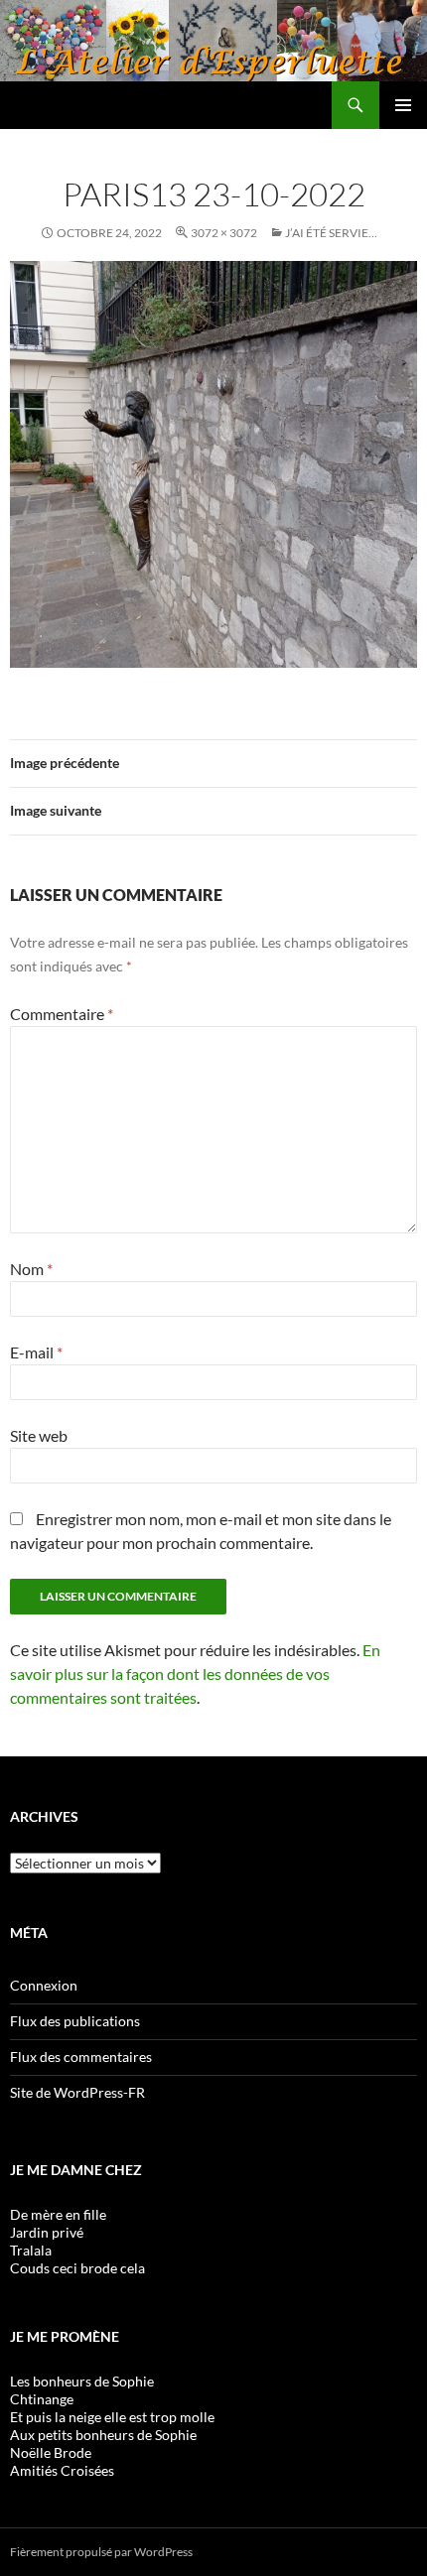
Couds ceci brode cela (77, 2268)
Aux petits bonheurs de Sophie (103, 2435)
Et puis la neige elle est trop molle (112, 2417)
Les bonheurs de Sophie (82, 2381)
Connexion (44, 1985)
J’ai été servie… (331, 233)
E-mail (36, 1352)
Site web (39, 1435)
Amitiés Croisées (62, 2470)
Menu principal (403, 105)
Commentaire (62, 1014)
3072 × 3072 (224, 233)
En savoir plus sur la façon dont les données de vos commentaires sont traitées (195, 1674)
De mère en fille (58, 2214)
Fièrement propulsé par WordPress (101, 2552)
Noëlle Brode (51, 2452)
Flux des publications (75, 2021)
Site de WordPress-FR (77, 2092)
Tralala (31, 2250)
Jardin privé (47, 2232)
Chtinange (42, 2399)
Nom (31, 1269)
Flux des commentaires (81, 2057)
